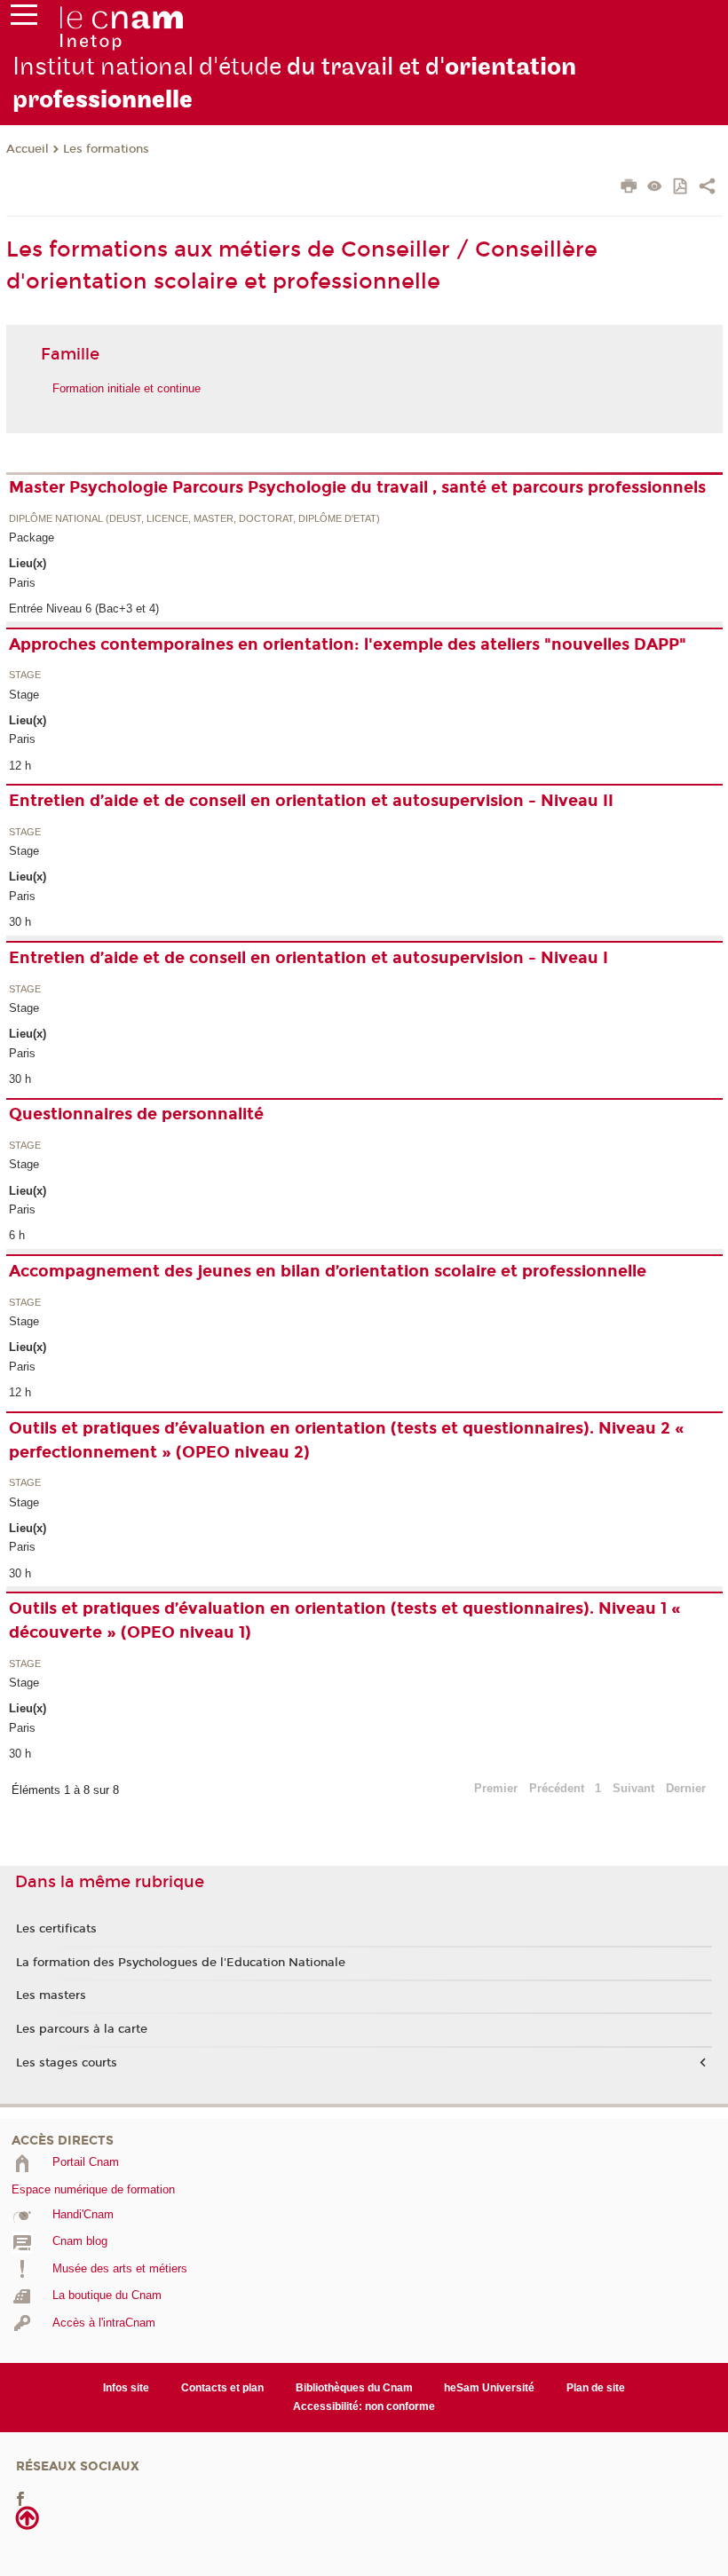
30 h (20, 922)
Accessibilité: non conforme (364, 2406)
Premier (496, 1788)
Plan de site (596, 2388)
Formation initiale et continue (127, 388)
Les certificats (56, 1929)
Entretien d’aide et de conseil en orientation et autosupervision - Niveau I (309, 958)
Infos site (126, 2388)
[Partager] (707, 188)
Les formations (106, 149)
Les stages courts (67, 2063)
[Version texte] (655, 188)
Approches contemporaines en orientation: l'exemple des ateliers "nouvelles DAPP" (348, 644)
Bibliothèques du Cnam (354, 2388)
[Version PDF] (681, 188)
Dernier (686, 1788)
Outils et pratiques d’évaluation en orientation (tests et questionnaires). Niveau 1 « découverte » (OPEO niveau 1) (345, 1620)
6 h (17, 1235)
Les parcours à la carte (82, 2029)
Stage (25, 676)
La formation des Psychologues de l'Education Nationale (181, 1963)
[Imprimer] (629, 188)
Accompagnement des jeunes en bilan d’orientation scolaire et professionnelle (328, 1271)
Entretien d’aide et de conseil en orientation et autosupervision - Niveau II (311, 801)
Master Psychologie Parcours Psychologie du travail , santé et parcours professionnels (357, 487)
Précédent (557, 1788)
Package (32, 537)
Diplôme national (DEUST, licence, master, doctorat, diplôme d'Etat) (194, 519)
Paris (22, 583)
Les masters (51, 1995)
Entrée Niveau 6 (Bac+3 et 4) (84, 608)
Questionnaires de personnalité (136, 1114)
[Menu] (24, 19)
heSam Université (489, 2388)
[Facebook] (20, 2498)
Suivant (633, 1788)
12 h (20, 766)
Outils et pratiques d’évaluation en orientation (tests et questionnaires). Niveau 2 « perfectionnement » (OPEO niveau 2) (347, 1440)
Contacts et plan (222, 2388)
